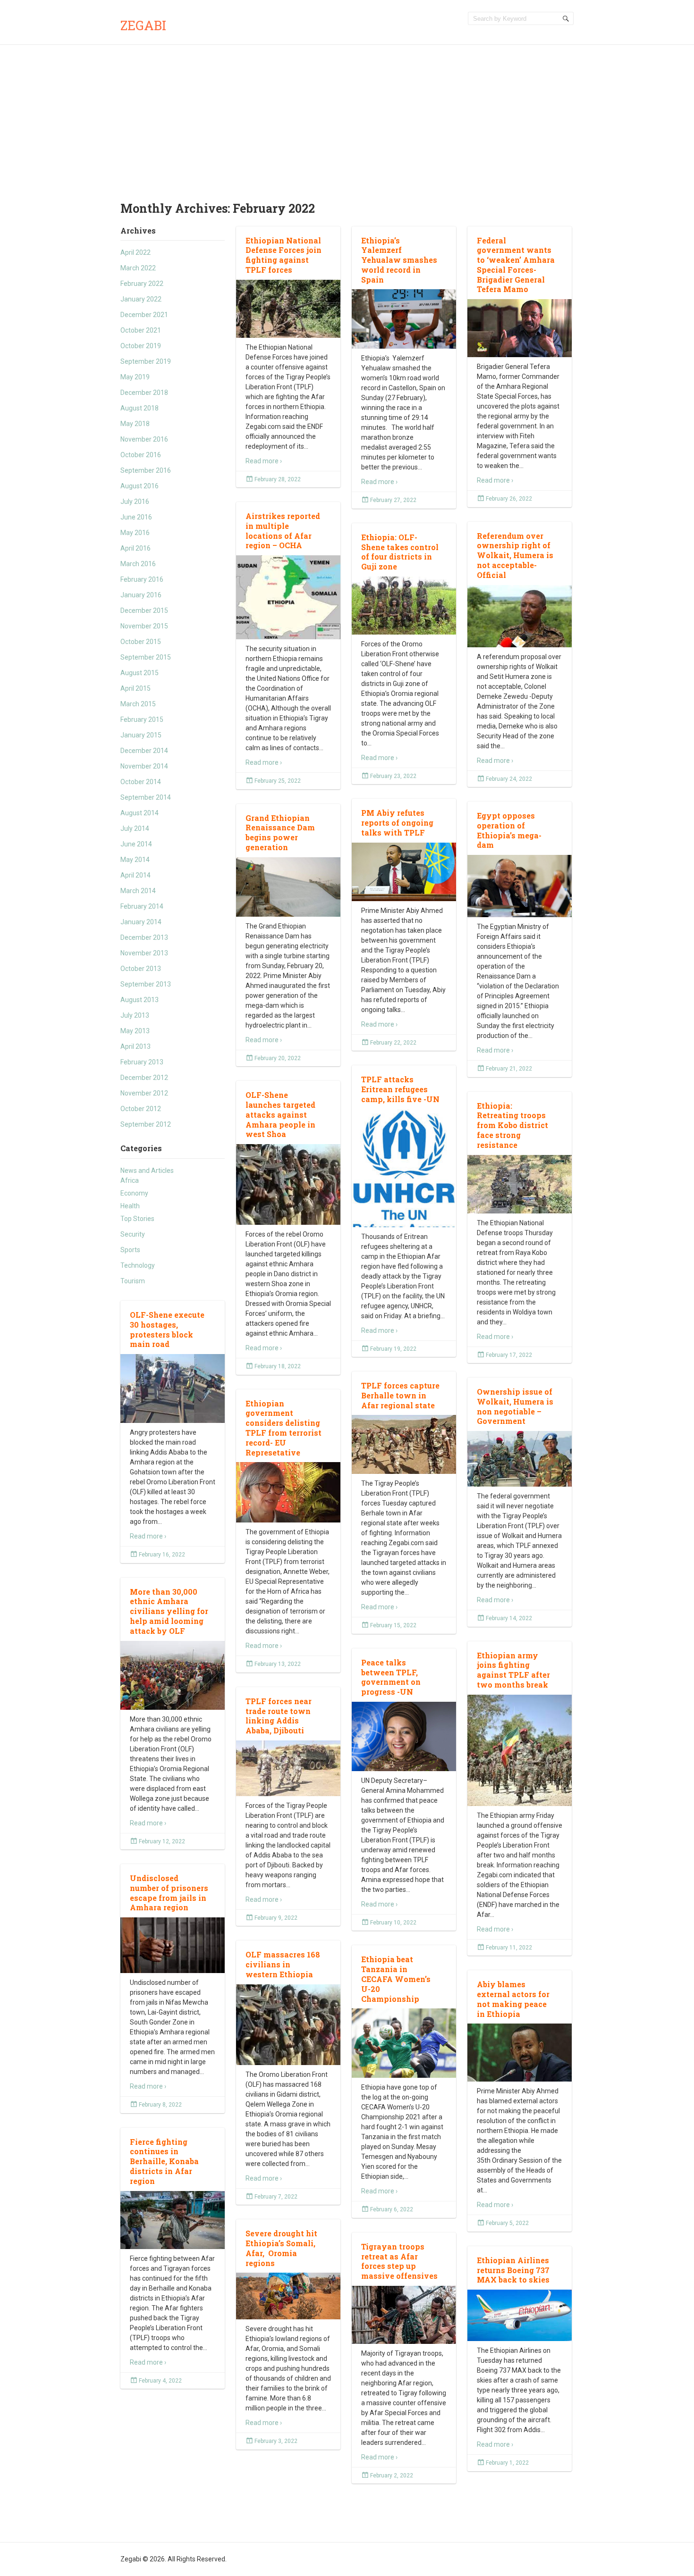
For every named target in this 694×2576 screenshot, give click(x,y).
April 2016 (135, 548)
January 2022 (141, 299)
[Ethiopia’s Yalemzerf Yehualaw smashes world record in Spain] (404, 319)
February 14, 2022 (509, 1618)
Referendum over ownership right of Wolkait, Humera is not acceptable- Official (515, 555)
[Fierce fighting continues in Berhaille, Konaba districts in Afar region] (173, 2220)
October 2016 (141, 455)
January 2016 (141, 595)
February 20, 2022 (278, 1058)
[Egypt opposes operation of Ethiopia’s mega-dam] (520, 886)
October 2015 (141, 642)
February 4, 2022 (160, 2381)
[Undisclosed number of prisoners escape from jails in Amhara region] (173, 1945)
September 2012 (146, 1124)
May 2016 (135, 533)
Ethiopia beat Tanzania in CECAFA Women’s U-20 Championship (396, 1979)
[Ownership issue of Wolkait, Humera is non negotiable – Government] (520, 1459)
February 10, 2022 (393, 1923)
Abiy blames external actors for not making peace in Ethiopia (513, 1999)
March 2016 (138, 564)
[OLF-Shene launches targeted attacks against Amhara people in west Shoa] (288, 1185)
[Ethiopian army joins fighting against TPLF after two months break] (520, 1752)
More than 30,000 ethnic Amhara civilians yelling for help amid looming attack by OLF (169, 1611)
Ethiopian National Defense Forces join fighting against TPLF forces (284, 255)
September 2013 (146, 984)
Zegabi (143, 25)
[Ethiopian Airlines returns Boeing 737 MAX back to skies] (520, 2316)
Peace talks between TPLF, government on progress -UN (391, 1677)
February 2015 (142, 719)
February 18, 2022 (278, 1366)
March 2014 (138, 891)
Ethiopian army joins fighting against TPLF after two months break (513, 1670)
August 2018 (140, 408)
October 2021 (141, 330)
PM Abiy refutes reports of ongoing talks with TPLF (397, 823)
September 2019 (146, 361)
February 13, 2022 (278, 1664)
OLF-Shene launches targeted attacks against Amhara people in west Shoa (280, 1114)
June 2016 (136, 517)
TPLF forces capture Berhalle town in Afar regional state (400, 1395)
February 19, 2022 (393, 1349)
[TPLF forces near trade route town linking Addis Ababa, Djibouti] (288, 1768)
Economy (134, 1193)
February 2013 (142, 1062)
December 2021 (144, 315)
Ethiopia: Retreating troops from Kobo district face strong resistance (512, 1125)
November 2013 (144, 953)
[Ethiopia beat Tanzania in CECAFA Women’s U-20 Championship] (404, 2043)
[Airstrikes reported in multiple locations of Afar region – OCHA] (288, 598)
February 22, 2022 (393, 1043)
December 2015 (144, 611)
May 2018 (135, 424)
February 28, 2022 (278, 479)
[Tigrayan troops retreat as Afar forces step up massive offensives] (404, 2315)
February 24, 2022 (509, 779)
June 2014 (136, 844)
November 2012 (144, 1093)
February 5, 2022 (507, 2223)
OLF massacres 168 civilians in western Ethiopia (283, 1964)
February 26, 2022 (509, 499)
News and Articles (147, 1171)
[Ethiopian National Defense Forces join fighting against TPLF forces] (288, 309)
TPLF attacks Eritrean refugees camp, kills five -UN (400, 1089)
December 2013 (144, 937)
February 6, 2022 (392, 2209)
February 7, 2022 (276, 2197)
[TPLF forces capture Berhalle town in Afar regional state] (404, 1444)
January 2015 (141, 735)
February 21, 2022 (509, 1069)
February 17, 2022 (509, 1355)
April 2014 (135, 875)
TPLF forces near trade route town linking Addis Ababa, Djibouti (279, 1716)
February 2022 (142, 284)
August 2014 (140, 813)
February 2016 (142, 579)
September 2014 (146, 797)
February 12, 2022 (162, 1841)
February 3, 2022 (276, 2441)
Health (130, 1206)
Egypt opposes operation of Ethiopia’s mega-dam (509, 830)
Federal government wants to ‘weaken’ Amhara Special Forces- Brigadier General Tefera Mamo (516, 265)
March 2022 (138, 268)
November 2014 (144, 766)
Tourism (133, 1281)
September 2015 (146, 657)
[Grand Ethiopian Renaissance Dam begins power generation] (288, 887)
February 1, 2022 (507, 2463)
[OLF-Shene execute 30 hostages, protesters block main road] (173, 1389)
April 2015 (135, 688)
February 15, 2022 (393, 1625)
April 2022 (135, 252)
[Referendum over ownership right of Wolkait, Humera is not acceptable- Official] (520, 616)
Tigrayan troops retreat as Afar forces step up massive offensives (399, 2261)
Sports (130, 1250)
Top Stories (137, 1219)
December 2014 (144, 751)
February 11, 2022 (509, 1948)
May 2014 (135, 860)
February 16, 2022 (162, 1555)
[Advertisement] (347, 116)
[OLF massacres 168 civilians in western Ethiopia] (288, 2025)
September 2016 (146, 470)
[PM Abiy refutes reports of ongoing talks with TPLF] (404, 872)
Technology (138, 1265)
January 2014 (141, 922)
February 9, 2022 (276, 1918)
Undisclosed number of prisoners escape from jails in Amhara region (169, 1893)
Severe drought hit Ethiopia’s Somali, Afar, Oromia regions (281, 2248)
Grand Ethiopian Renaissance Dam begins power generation (280, 832)
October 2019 (141, 346)
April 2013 (135, 1046)
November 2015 (144, 626)
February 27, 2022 (393, 500)
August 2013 (140, 1000)
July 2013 (135, 1015)
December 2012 (144, 1078)
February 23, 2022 (393, 776)
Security (133, 1234)
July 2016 (135, 502)
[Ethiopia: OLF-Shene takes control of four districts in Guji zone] (404, 606)
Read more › (264, 461)
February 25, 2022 (278, 781)
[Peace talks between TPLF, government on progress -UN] (404, 1737)
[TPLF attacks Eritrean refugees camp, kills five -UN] (404, 1174)
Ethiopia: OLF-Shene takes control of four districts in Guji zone (400, 552)
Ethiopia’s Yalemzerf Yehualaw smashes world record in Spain (399, 260)
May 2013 (135, 1031)
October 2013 (141, 969)
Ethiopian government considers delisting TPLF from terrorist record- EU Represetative (284, 1428)
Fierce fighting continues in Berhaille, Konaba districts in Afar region (164, 2161)
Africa (130, 1180)
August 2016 (140, 486)
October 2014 (141, 782)
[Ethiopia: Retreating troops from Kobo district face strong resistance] (520, 1184)
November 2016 (144, 439)
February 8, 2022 (160, 2105)
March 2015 (138, 704)
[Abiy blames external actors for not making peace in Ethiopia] (520, 2053)
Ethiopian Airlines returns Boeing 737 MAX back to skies (513, 2270)
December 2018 (144, 393)
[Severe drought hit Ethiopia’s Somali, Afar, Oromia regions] (288, 2296)
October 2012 (141, 1109)
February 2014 (142, 906)
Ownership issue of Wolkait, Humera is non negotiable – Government (515, 1406)
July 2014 (135, 828)
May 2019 (135, 377)
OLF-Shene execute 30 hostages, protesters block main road (167, 1329)
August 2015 (140, 673)
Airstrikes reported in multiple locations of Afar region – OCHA (283, 531)
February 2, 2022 (392, 2476)
